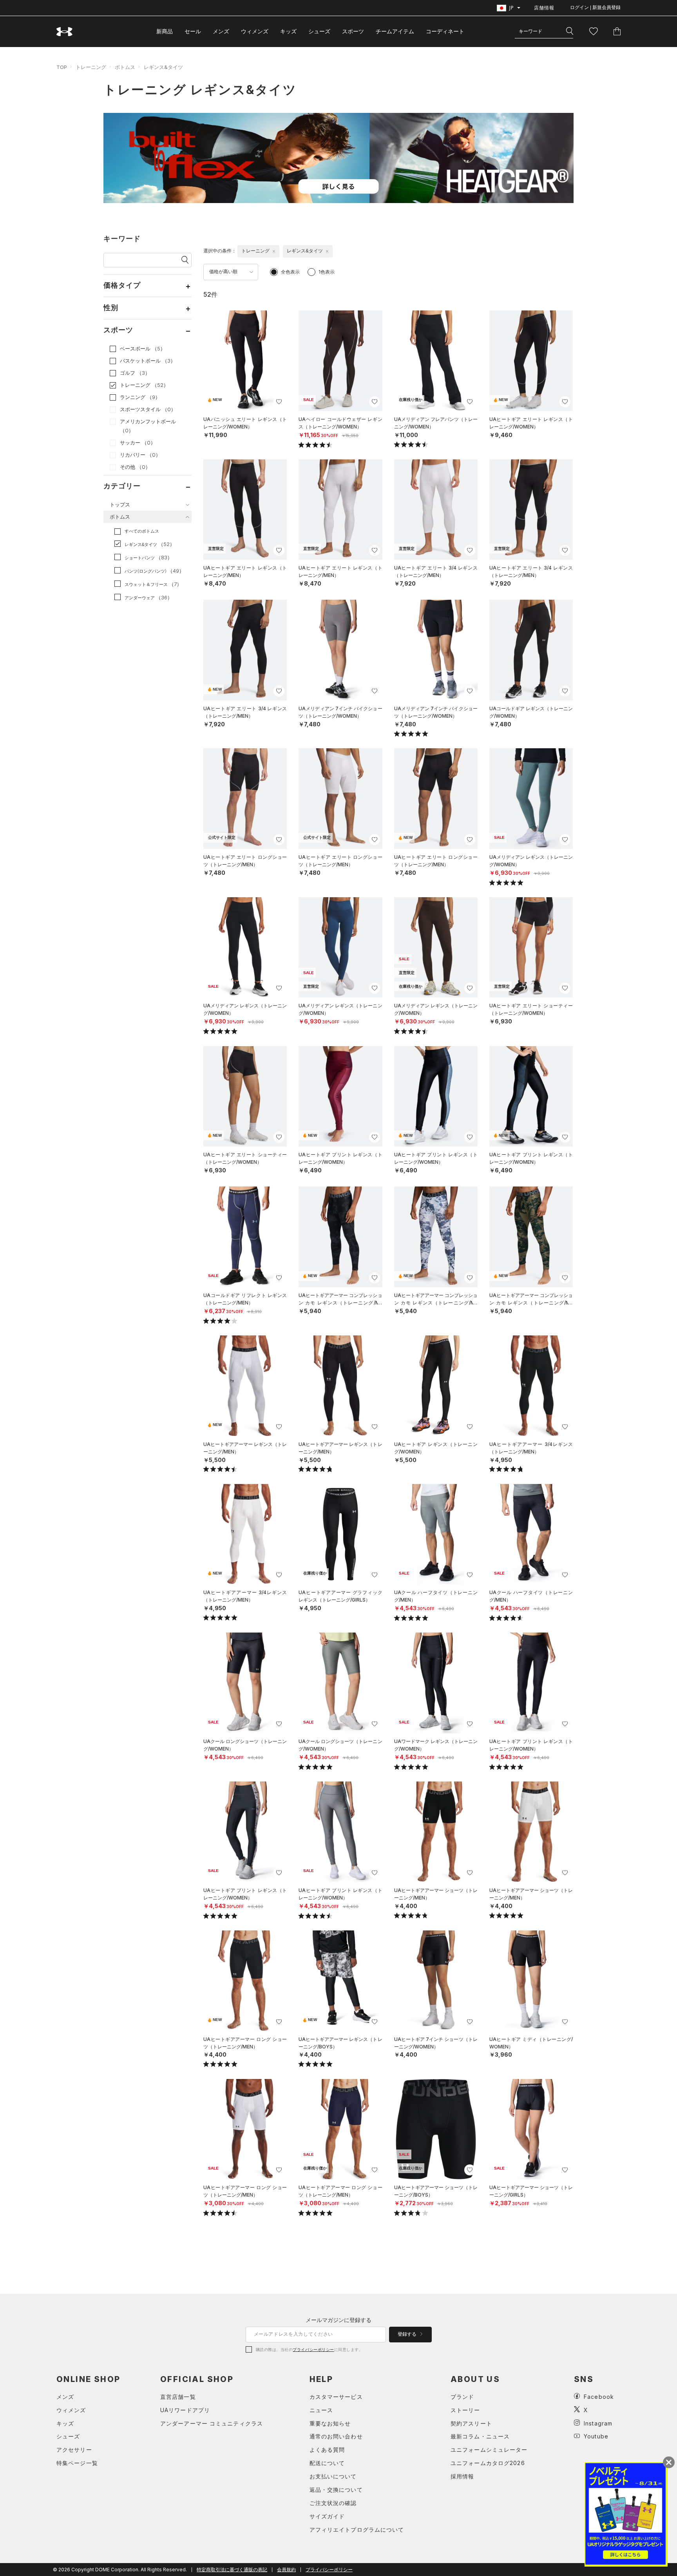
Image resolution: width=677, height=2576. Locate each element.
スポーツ (353, 31)
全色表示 (290, 272)
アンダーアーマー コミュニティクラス (212, 2423)
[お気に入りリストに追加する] (279, 402)
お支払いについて (333, 2476)
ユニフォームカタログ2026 (488, 2463)
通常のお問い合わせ (336, 2436)
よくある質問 (327, 2450)
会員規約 (286, 2570)
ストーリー (465, 2410)
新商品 (165, 31)
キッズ (288, 31)
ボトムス (125, 67)
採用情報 (462, 2476)
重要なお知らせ (330, 2423)
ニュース (321, 2410)
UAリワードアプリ (185, 2410)
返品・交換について (336, 2490)
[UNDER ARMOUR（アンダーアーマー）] (65, 32)
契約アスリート (471, 2423)
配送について (327, 2463)
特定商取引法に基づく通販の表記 (232, 2570)
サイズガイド (327, 2516)
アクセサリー (74, 2450)
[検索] (570, 31)
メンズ (221, 31)
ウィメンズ (255, 31)
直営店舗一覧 (178, 2397)
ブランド (462, 2397)
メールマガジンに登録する (338, 2320)
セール (193, 31)
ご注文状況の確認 (333, 2503)
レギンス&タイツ (163, 67)
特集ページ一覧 (77, 2463)
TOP (62, 67)
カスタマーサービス (336, 2397)
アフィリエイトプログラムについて (357, 2530)
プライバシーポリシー (313, 2349)
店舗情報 (544, 8)
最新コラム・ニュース (480, 2436)
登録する (408, 2334)
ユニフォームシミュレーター (489, 2450)
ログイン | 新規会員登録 (595, 7)
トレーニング (91, 67)
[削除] (274, 251)
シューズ (319, 31)
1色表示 (327, 272)
